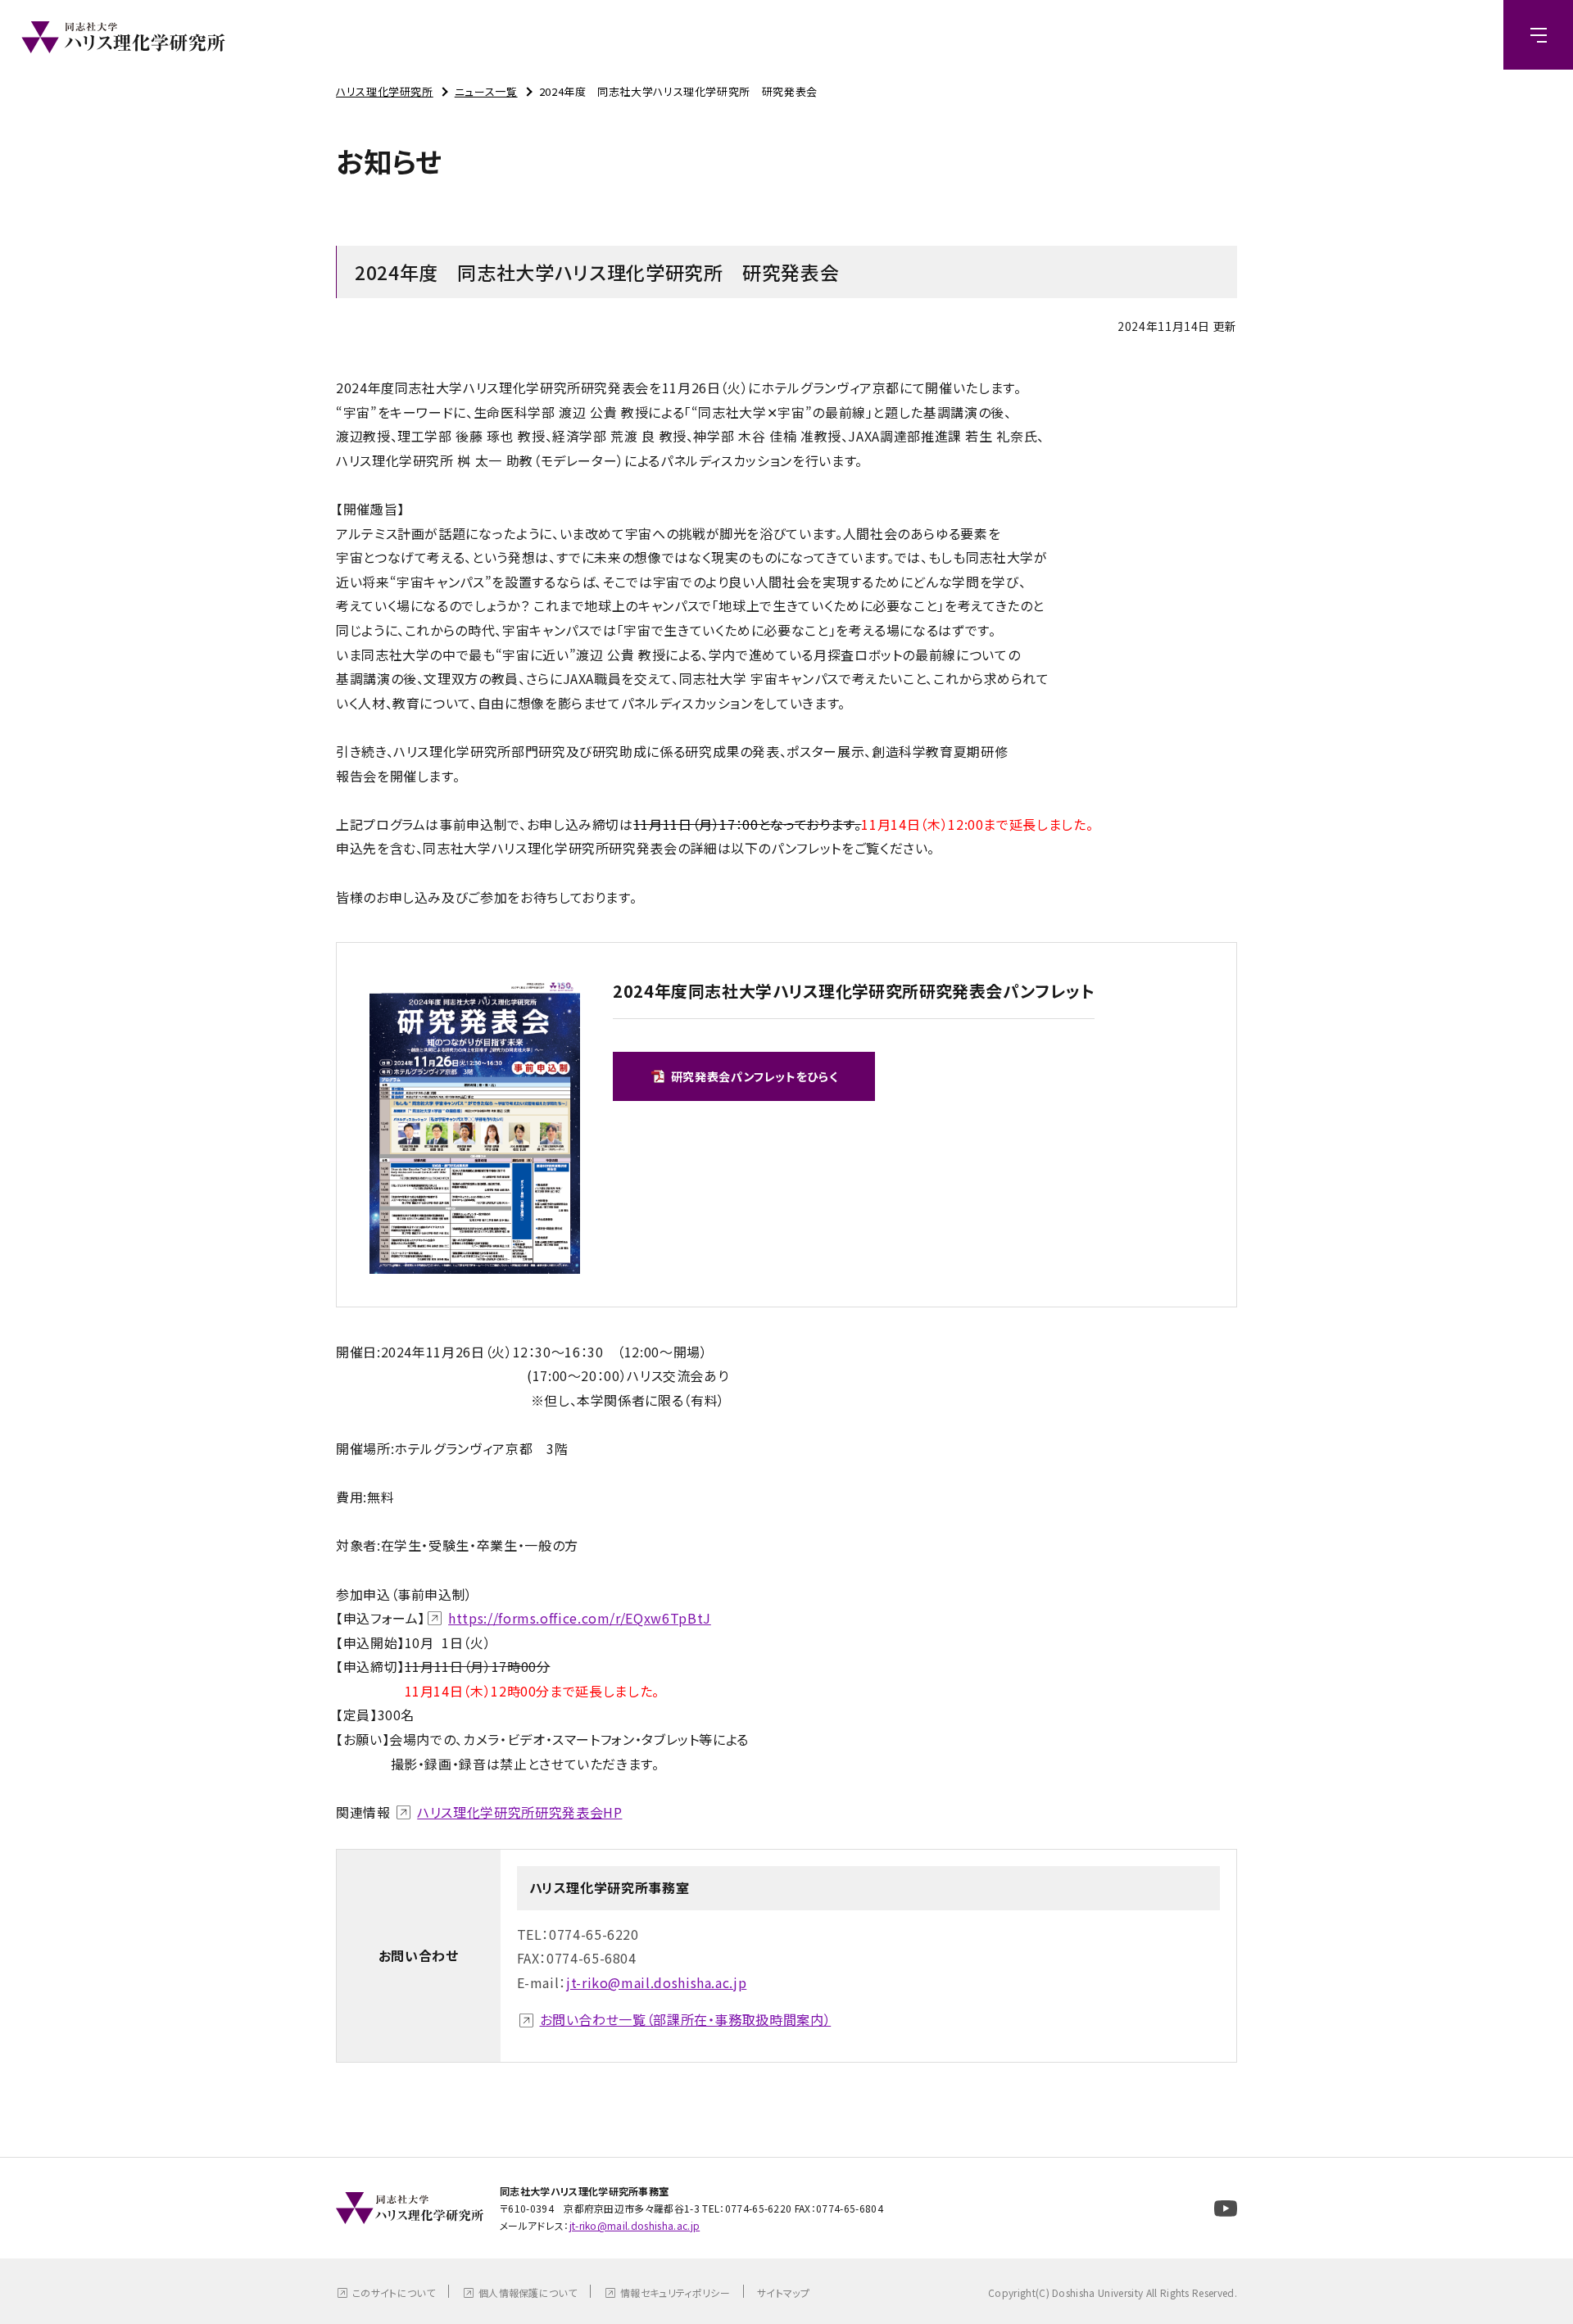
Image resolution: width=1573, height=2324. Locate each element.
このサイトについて (394, 2292)
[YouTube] (1226, 2208)
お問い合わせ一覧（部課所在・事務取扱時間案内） (686, 2019)
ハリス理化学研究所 (385, 91)
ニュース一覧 (486, 91)
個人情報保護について (528, 2292)
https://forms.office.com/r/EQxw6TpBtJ (580, 1618)
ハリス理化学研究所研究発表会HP (519, 1812)
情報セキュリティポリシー (675, 2292)
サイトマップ (783, 2292)
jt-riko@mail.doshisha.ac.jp (656, 1982)
